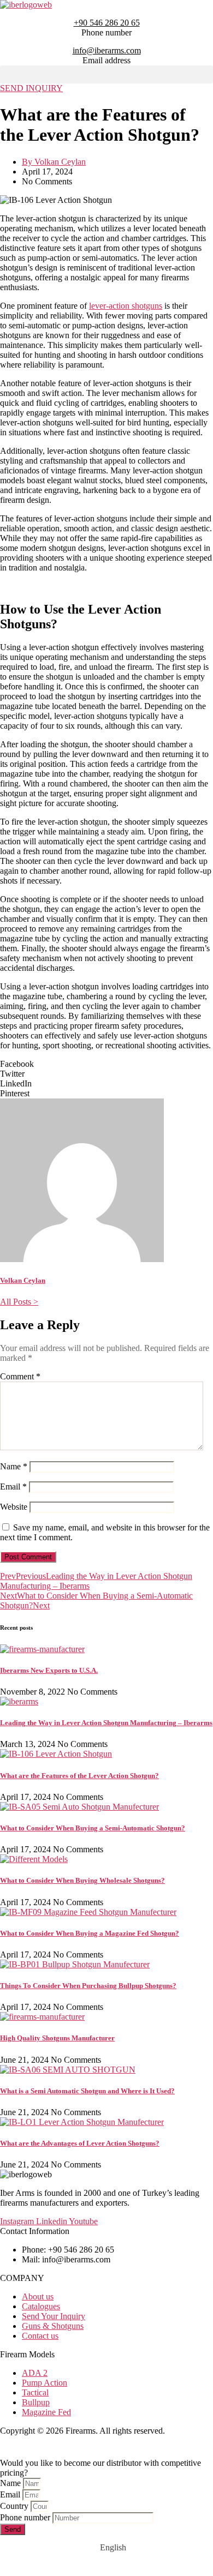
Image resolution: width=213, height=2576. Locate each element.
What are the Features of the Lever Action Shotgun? (79, 1776)
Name (14, 1466)
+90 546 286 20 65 (107, 23)
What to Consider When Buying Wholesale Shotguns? (82, 1880)
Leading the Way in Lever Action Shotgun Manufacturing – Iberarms (106, 1723)
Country (15, 2506)
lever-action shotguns (126, 306)
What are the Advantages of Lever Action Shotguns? (80, 2143)
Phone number (26, 2517)
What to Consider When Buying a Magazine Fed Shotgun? (90, 1933)
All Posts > (19, 1302)
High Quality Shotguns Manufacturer (57, 2038)
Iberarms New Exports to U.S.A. (49, 1670)
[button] (106, 74)
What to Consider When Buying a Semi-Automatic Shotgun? (93, 1828)
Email (13, 1487)
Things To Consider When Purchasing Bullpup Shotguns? (88, 1986)
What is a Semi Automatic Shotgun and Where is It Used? (87, 2091)
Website (14, 1507)
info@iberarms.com (107, 50)
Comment (20, 1376)
